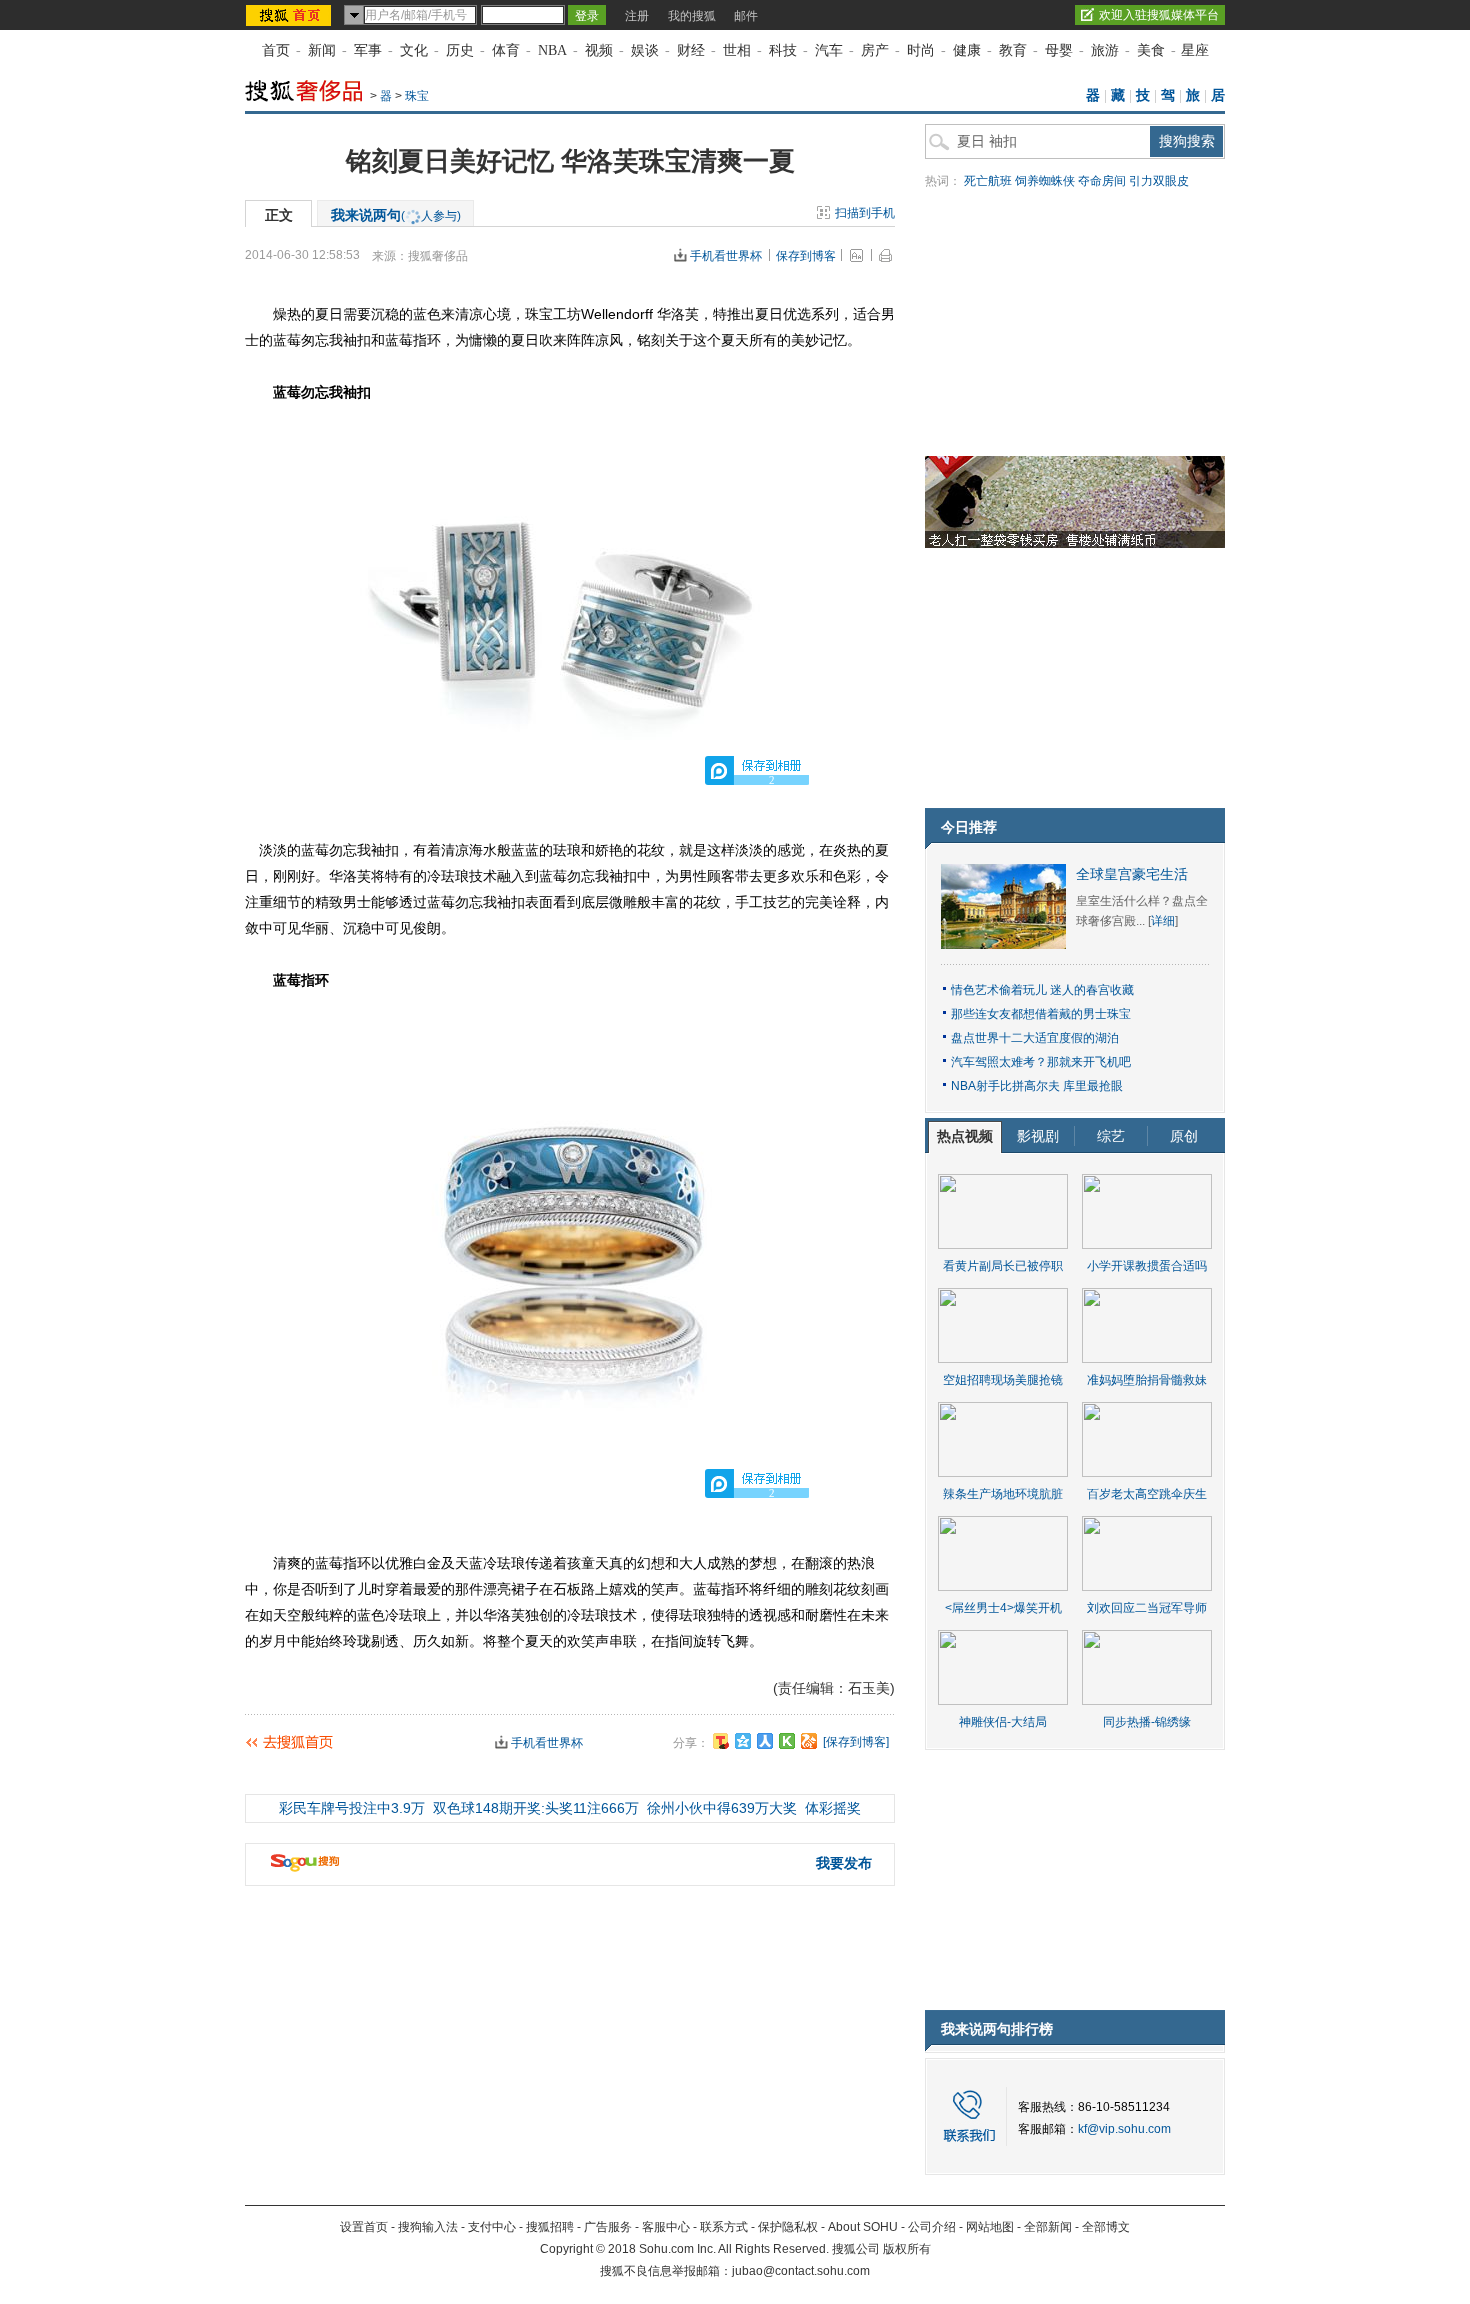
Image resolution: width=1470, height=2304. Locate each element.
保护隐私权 (788, 2227)
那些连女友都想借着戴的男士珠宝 (1041, 1014)
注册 (637, 16)
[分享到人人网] (765, 1741)
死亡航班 (988, 181)
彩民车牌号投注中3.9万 (352, 1808)
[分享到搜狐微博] (721, 1741)
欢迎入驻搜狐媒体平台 (1159, 15)
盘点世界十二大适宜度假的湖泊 (1035, 1038)
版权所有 (907, 2249)
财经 (691, 50)
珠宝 (417, 96)
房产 (875, 50)
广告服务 (608, 2227)
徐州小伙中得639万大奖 (722, 1808)
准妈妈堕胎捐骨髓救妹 (1147, 1380)
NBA (552, 50)
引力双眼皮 (1159, 181)
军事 (368, 50)
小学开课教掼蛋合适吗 (1147, 1266)
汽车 (829, 50)
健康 (967, 50)
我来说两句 (396, 215)
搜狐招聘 (550, 2227)
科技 (783, 50)
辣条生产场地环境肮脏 (1003, 1494)
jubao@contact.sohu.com (801, 2271)
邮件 (746, 16)
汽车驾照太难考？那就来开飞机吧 (1041, 1062)
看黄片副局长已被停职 (1003, 1266)
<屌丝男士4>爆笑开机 (1003, 1608)
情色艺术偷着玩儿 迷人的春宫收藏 (1042, 990)
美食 (1151, 50)
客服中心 (666, 2227)
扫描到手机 (865, 213)
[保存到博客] (856, 1742)
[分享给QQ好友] (743, 1741)
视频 (599, 50)
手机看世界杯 (726, 256)
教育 (1013, 50)
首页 (276, 50)
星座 (1195, 50)
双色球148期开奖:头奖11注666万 (536, 1808)
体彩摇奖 (833, 1808)
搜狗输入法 (428, 2227)
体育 (506, 50)
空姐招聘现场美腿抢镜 (1003, 1380)
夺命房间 (1102, 181)
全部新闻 (1048, 2227)
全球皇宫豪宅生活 (1132, 874)
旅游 (1105, 50)
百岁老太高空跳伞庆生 (1147, 1494)
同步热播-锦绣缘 (1147, 1722)
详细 (1163, 921)
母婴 (1059, 50)
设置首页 (364, 2227)
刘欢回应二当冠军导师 (1147, 1608)
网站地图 (990, 2227)
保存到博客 (806, 256)
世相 (737, 50)
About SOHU (863, 2227)
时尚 (921, 50)
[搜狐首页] (290, 15)
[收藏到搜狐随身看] (787, 1741)
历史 (460, 50)
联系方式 (724, 2227)
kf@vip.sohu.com (1124, 2129)
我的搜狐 (692, 16)
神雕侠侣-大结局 (1003, 1722)
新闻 (322, 50)
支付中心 (492, 2227)
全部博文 (1106, 2227)
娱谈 (645, 50)
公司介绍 (932, 2227)
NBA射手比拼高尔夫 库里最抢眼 (1037, 1086)
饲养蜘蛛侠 (1045, 181)
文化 (414, 50)
